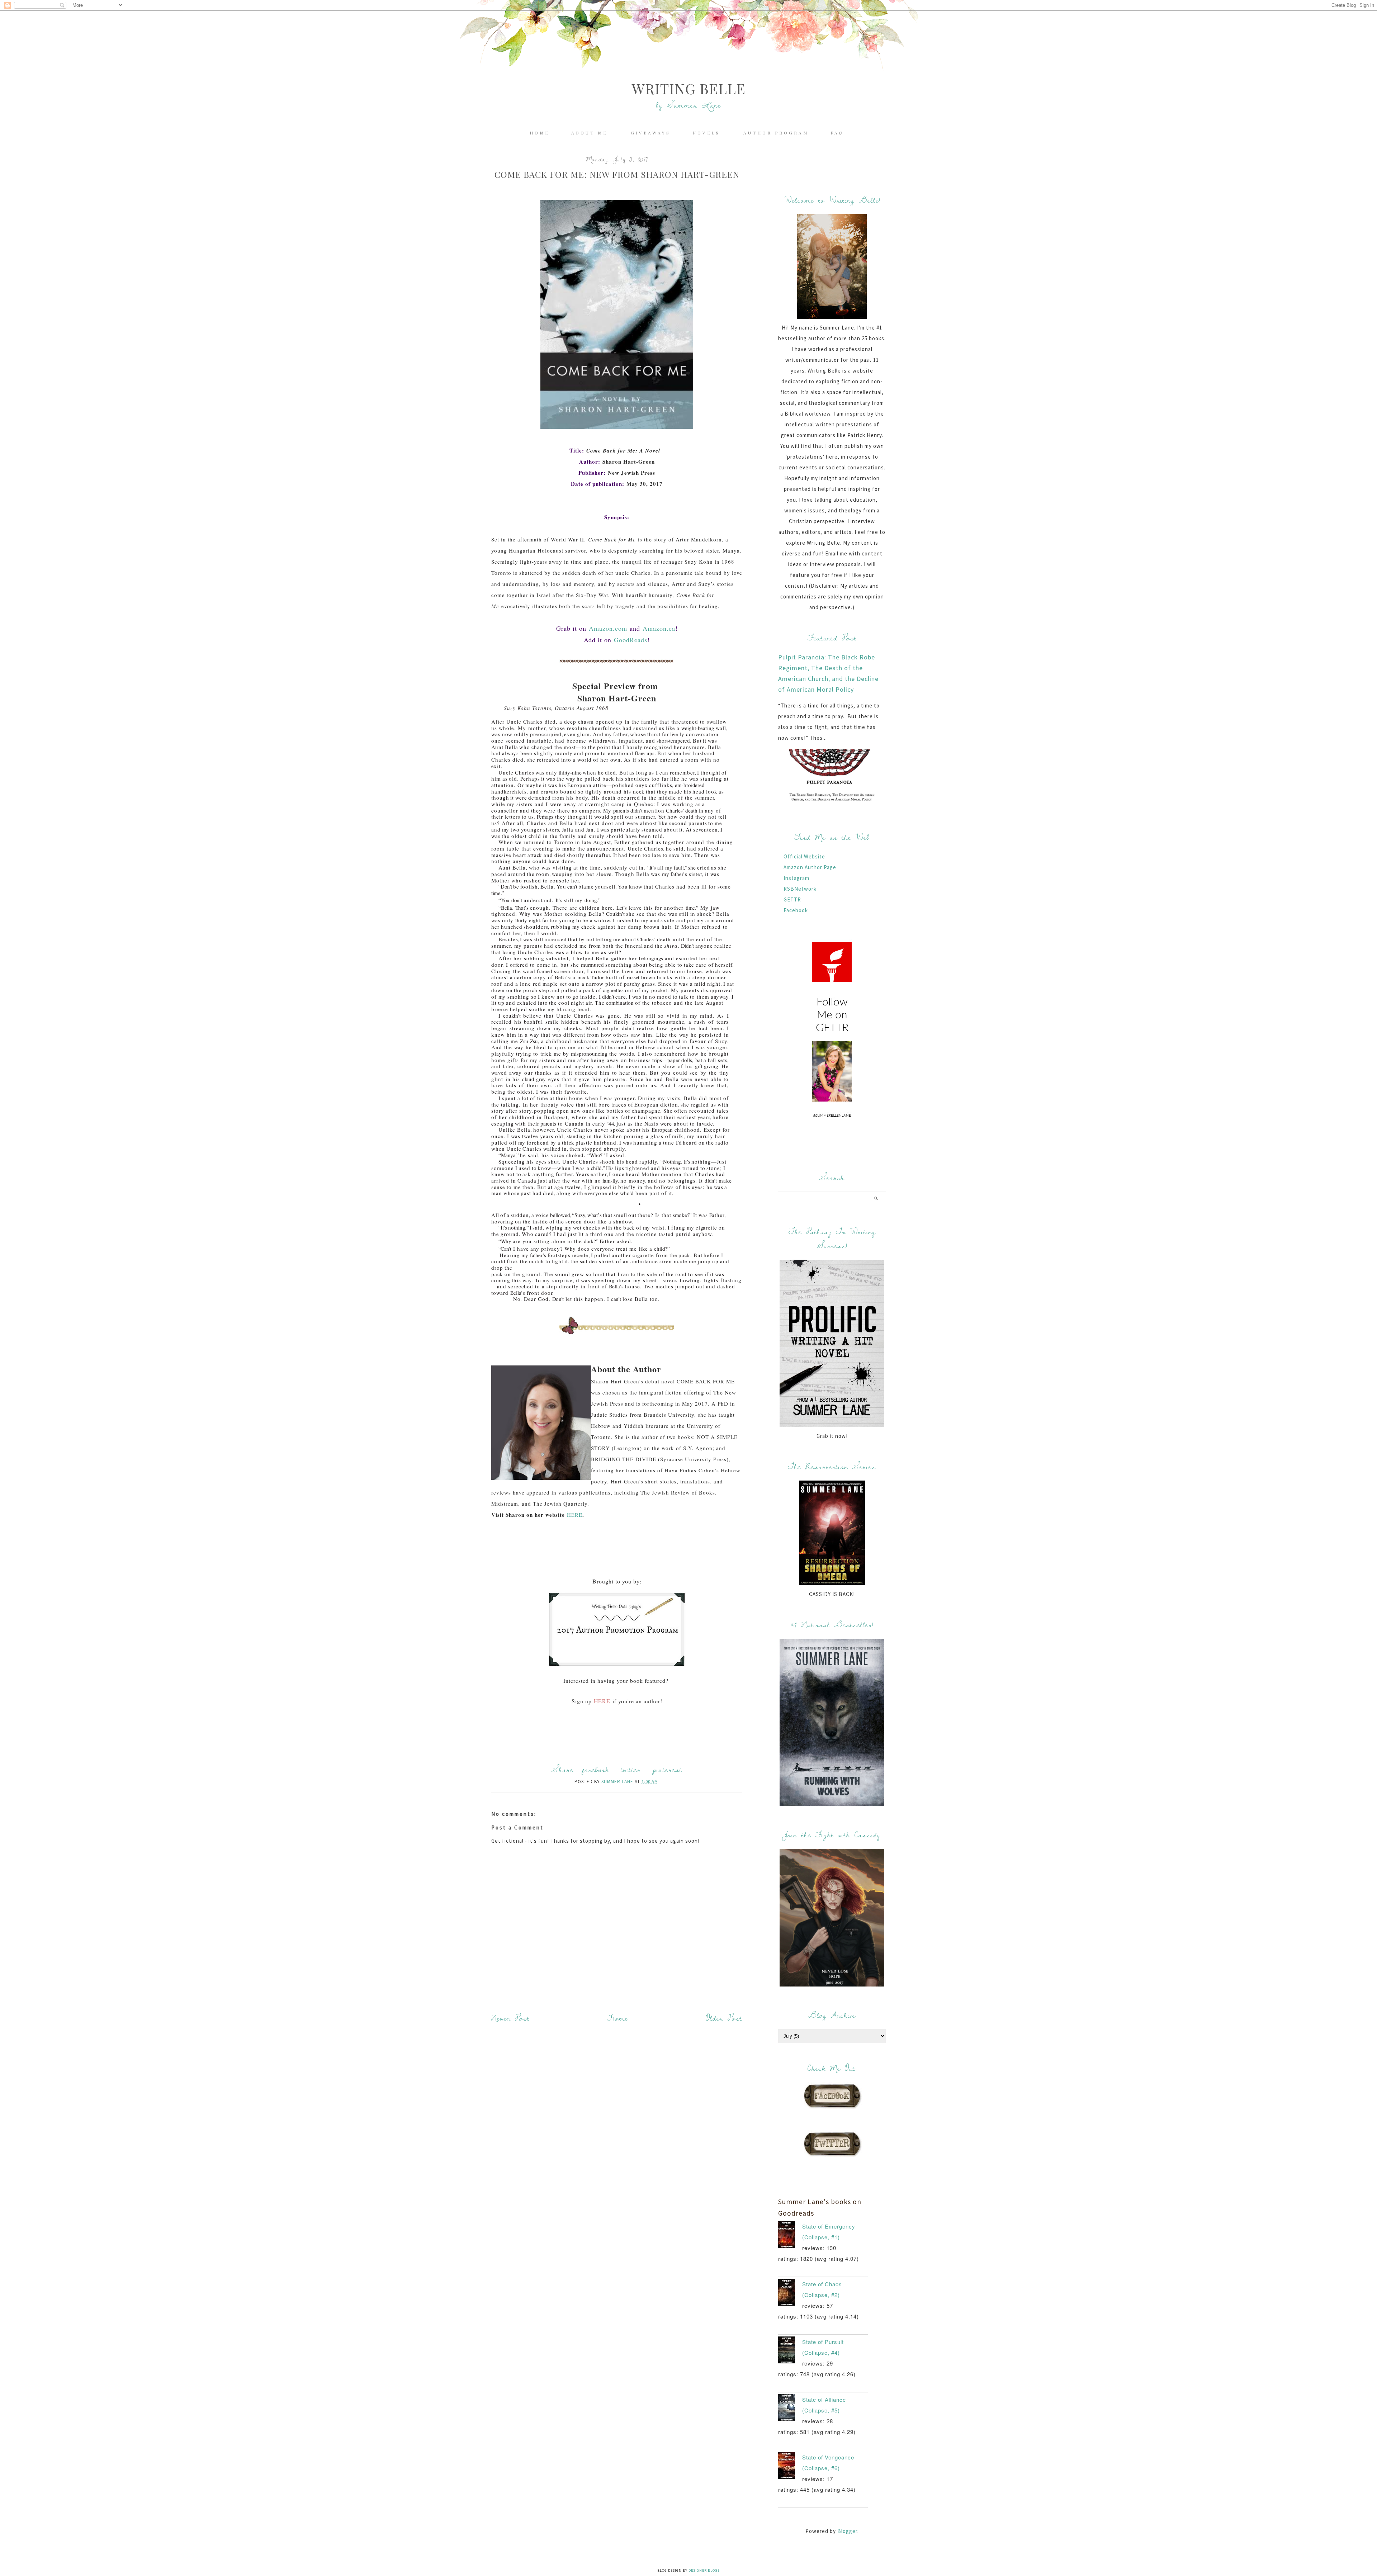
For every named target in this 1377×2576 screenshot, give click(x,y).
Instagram (796, 878)
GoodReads (631, 640)
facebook (595, 1769)
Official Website (804, 856)
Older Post (724, 2018)
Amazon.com (608, 628)
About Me (591, 133)
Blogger (847, 2531)
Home (540, 133)
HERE (575, 1515)
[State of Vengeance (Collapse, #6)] (790, 2467)
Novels (708, 133)
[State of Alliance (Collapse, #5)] (790, 2409)
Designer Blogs (704, 2570)
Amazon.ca (659, 628)
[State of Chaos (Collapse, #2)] (790, 2294)
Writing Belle (689, 88)
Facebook (796, 910)
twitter (631, 1769)
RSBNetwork (800, 889)
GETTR (792, 899)
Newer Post (510, 2018)
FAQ (837, 133)
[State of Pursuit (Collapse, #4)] (790, 2352)
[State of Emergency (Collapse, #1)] (790, 2236)
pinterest (667, 1769)
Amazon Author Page (810, 867)
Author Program (776, 133)
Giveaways (651, 133)
